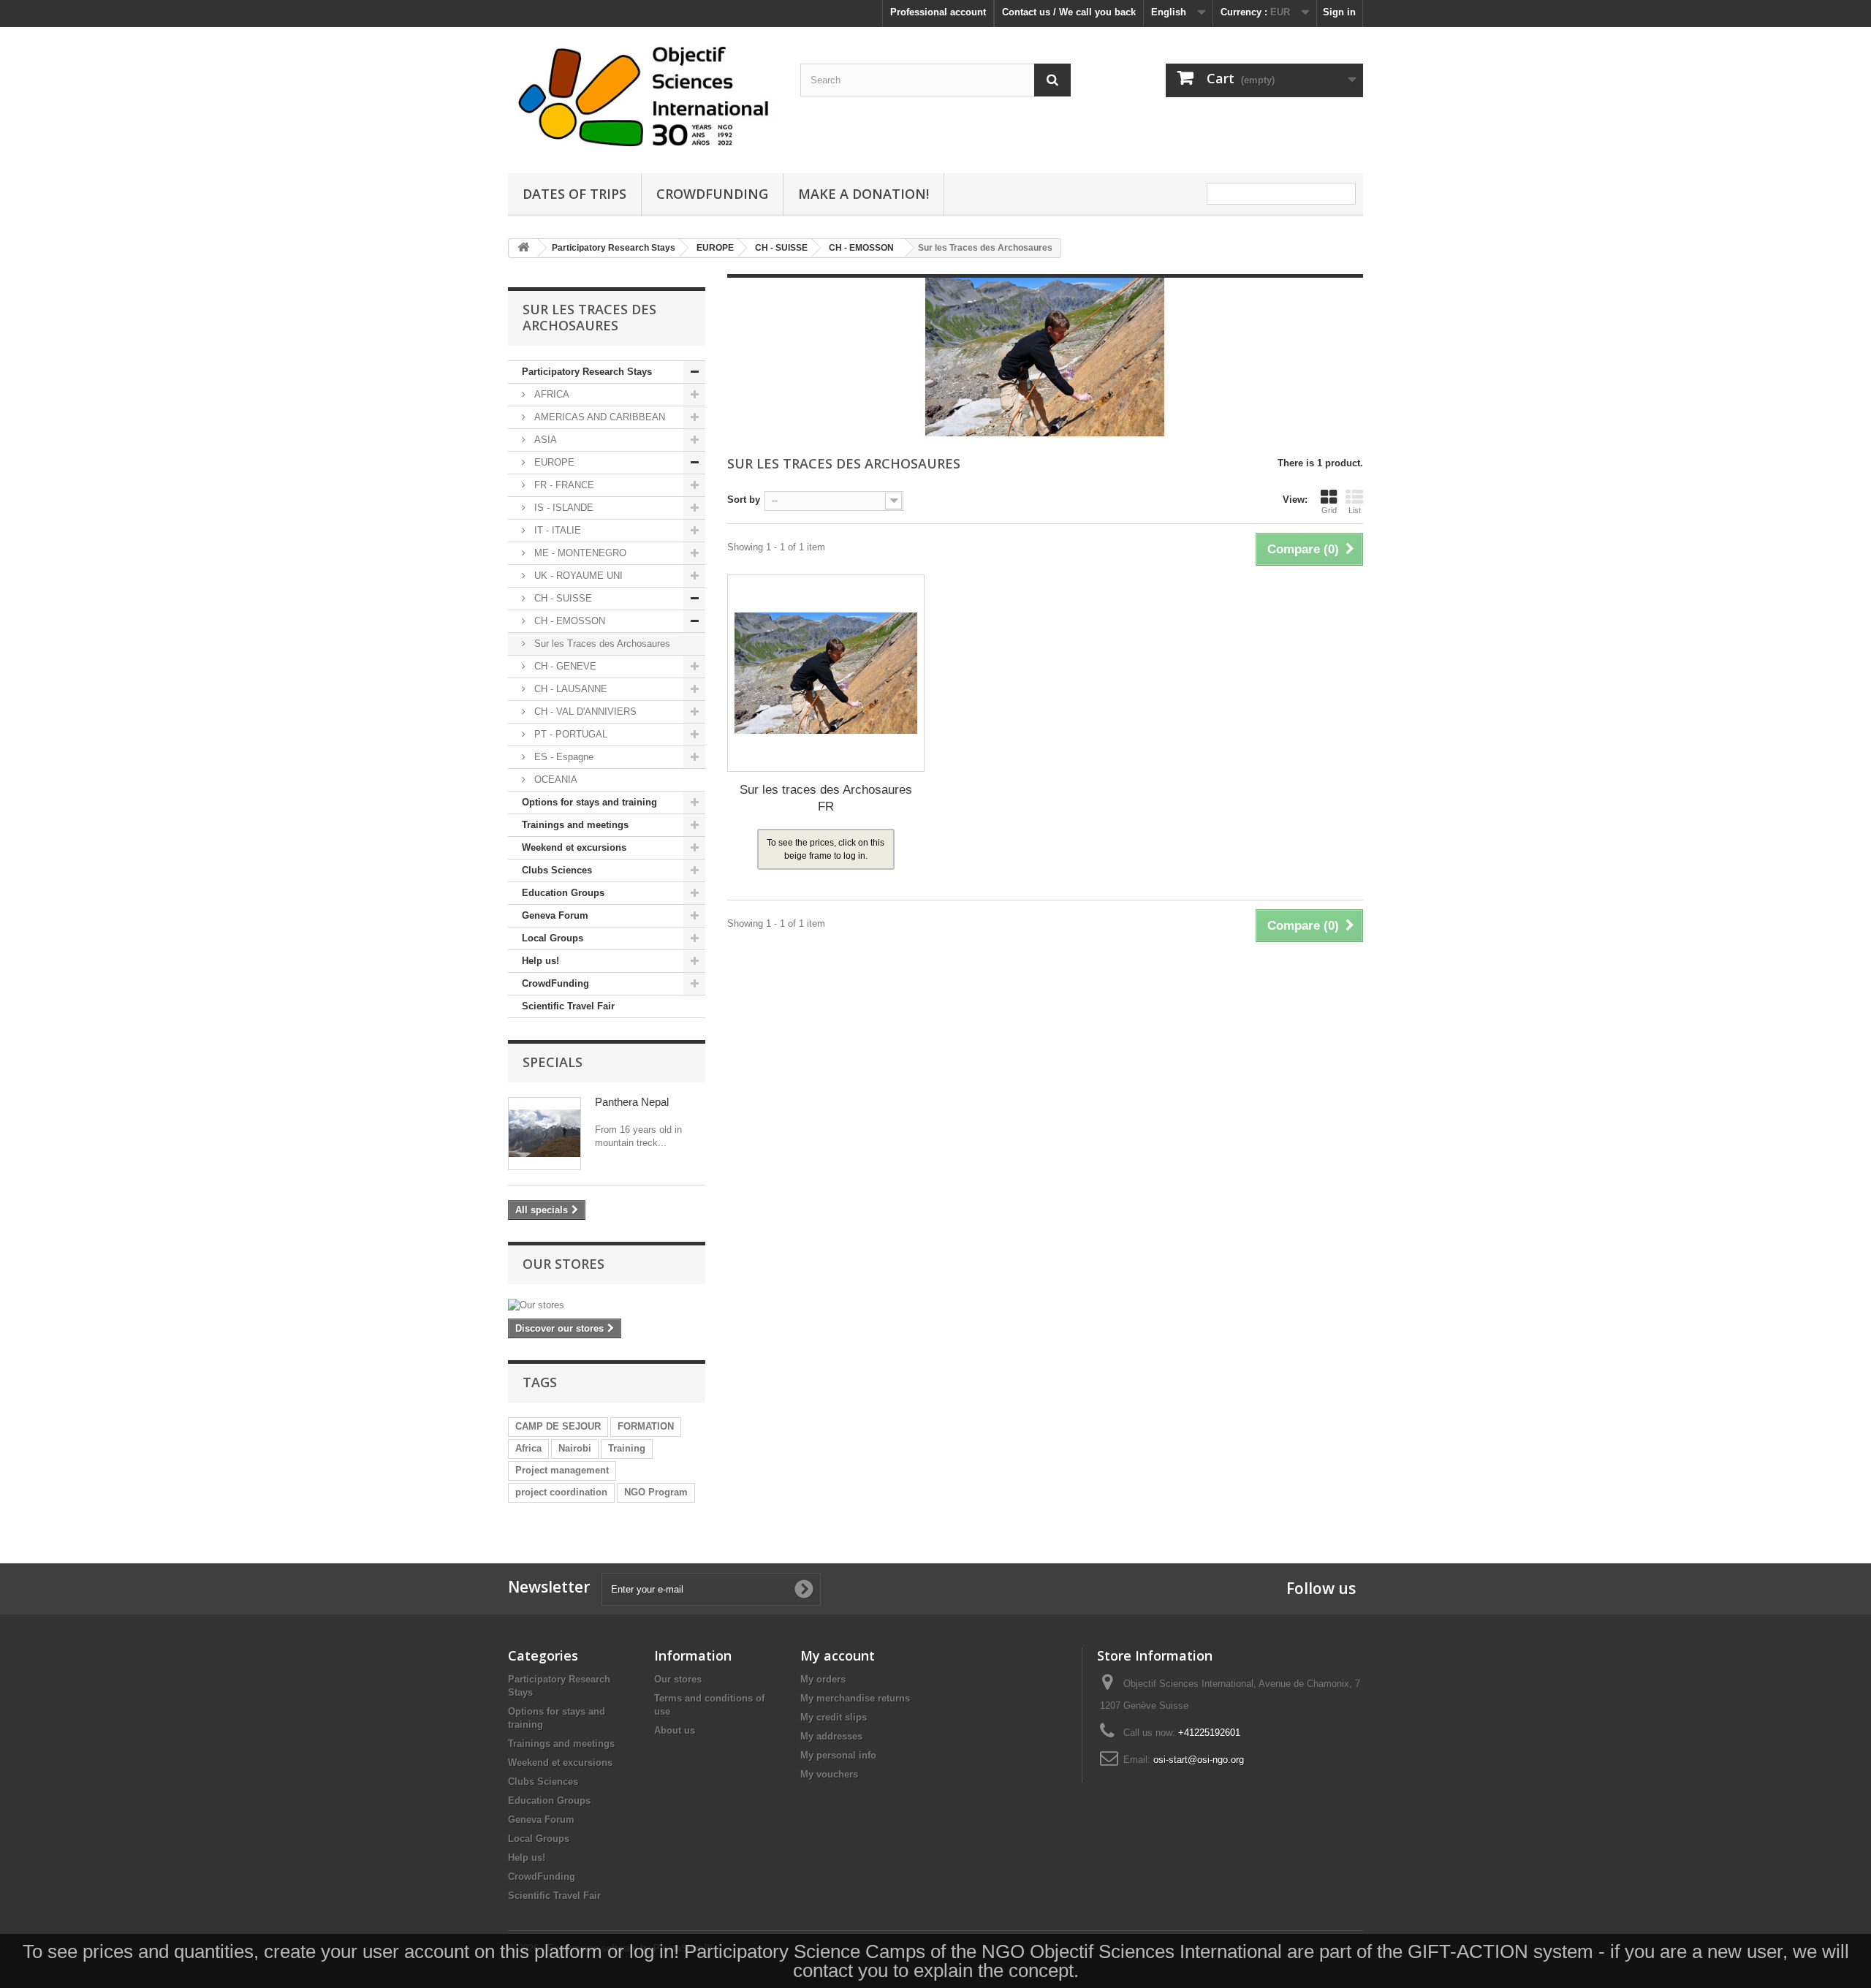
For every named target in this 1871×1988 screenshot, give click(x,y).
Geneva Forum (555, 915)
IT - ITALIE (556, 530)
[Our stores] (607, 1305)
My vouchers (829, 1774)
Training (627, 1448)
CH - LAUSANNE (569, 689)
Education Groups (563, 893)
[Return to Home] (523, 248)
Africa (528, 1448)
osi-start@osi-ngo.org (1199, 1760)
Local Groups (553, 938)
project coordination (561, 1492)
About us (675, 1730)
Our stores (563, 1264)
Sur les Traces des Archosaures (601, 644)
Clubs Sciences (557, 870)
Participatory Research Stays (587, 372)
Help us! (540, 961)
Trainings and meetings (575, 825)
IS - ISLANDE (562, 508)
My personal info (838, 1755)
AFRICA (550, 394)
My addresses (831, 1736)
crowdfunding (712, 194)
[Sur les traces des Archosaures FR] (826, 673)
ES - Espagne (562, 757)
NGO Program (656, 1492)
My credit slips (834, 1717)
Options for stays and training (589, 802)
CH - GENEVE (564, 666)
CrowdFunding (555, 983)
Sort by (744, 500)
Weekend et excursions (574, 847)
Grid (1329, 510)
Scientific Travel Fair (568, 1006)
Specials (553, 1062)
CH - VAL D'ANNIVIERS (584, 712)
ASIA (544, 440)
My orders (823, 1679)
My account (838, 1655)
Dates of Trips (574, 194)
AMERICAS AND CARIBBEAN (598, 417)
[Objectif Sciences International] (643, 96)
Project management (562, 1470)
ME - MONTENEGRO (579, 553)
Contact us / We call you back (1069, 12)
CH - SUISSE (562, 598)
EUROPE (553, 462)
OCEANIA (554, 779)
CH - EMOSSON (568, 621)
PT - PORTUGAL (569, 734)
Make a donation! (864, 194)
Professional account (938, 12)
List (1355, 510)
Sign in (1339, 12)
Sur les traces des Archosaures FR (826, 798)
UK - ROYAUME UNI (577, 576)
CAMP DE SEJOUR (558, 1426)
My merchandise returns (855, 1698)
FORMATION (646, 1426)
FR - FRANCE (563, 485)
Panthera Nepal (632, 1102)
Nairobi (575, 1448)
